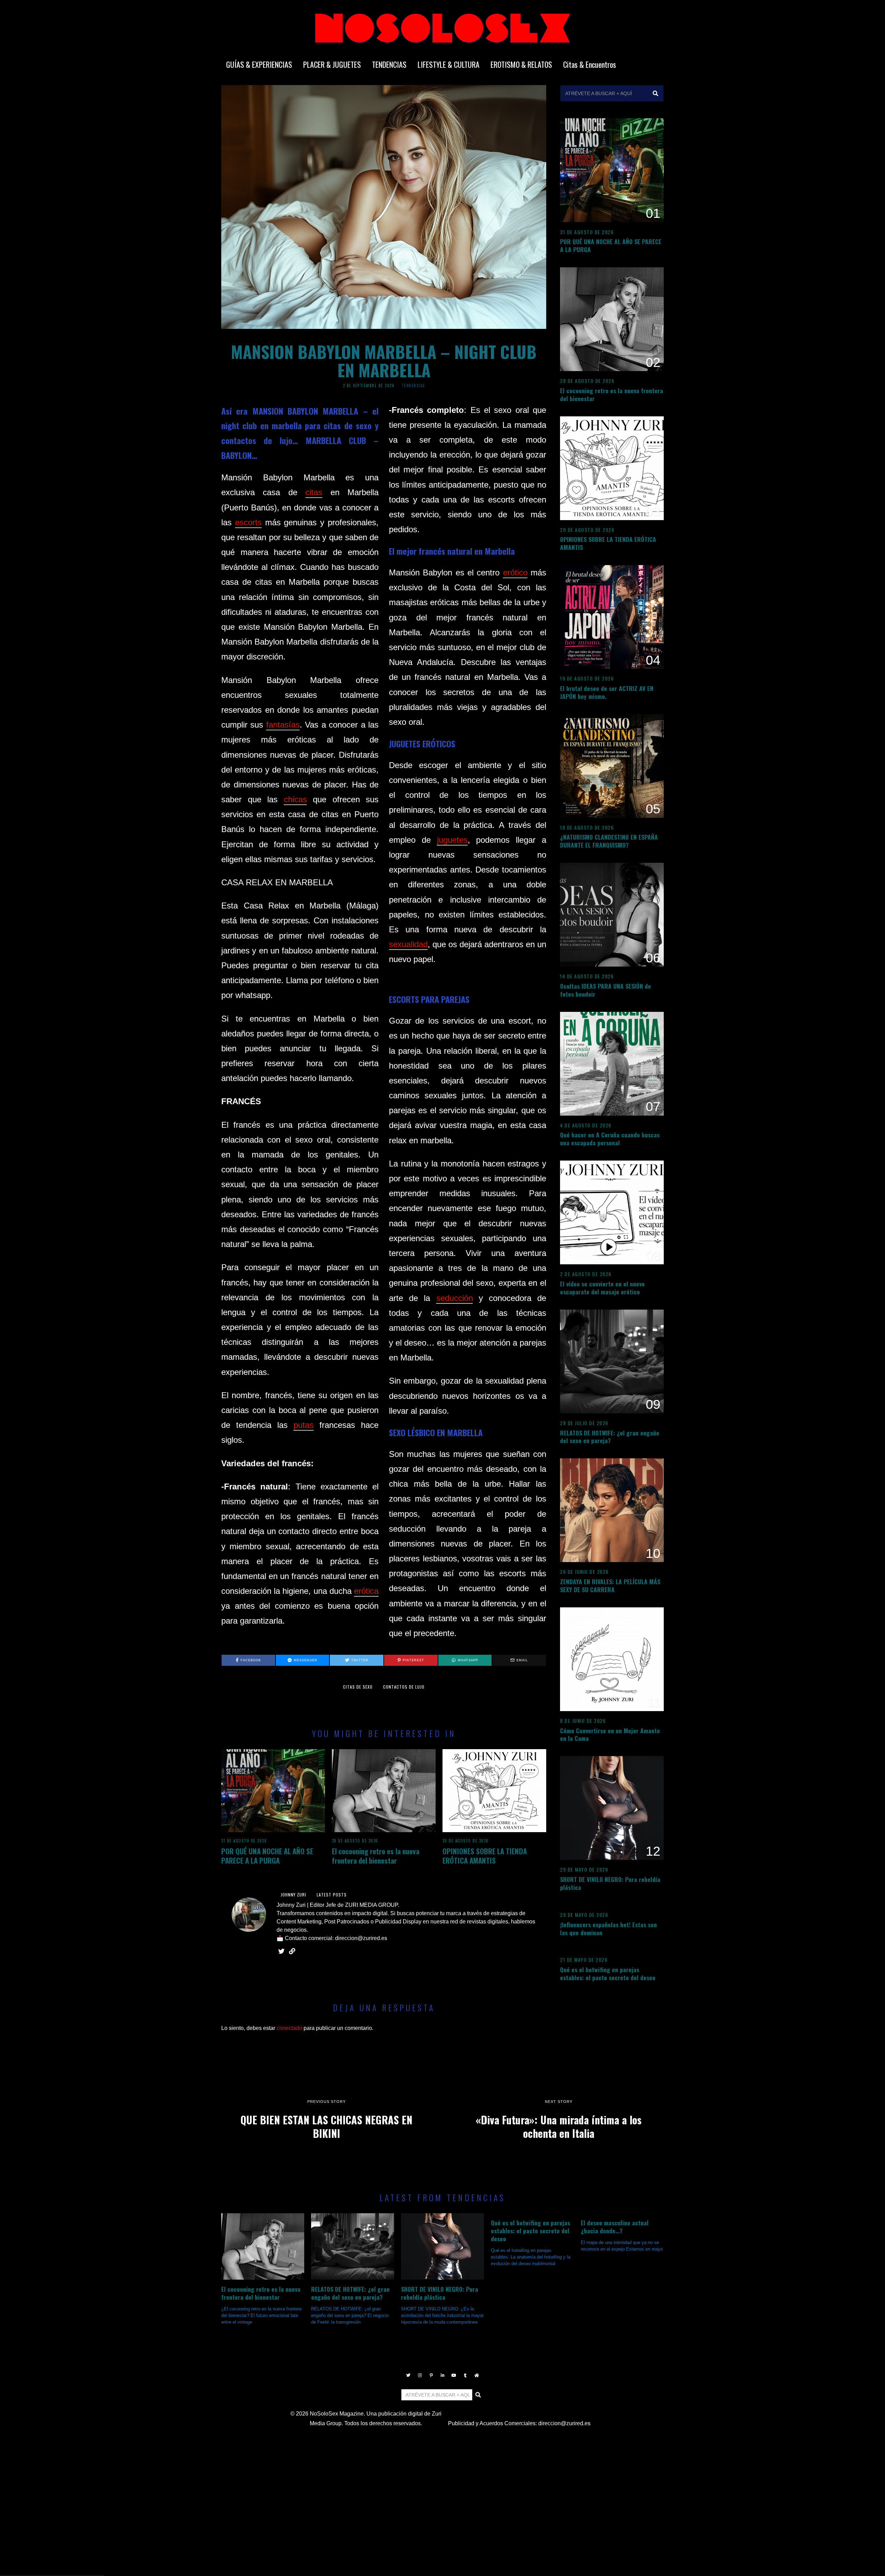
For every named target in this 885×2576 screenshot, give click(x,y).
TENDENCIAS (389, 64)
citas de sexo (358, 1687)
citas (314, 492)
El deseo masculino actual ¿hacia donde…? (615, 2227)
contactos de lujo (404, 1687)
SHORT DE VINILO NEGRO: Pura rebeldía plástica (610, 1883)
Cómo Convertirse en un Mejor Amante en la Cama (610, 1734)
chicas (295, 799)
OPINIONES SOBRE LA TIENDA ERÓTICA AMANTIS (485, 1856)
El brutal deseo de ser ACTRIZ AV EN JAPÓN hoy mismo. (607, 692)
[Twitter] (408, 2375)
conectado (289, 2028)
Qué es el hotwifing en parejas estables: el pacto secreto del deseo (608, 1973)
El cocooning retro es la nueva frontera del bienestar (376, 1856)
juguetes (452, 840)
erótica (366, 1591)
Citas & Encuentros (590, 64)
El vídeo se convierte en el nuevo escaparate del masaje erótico (602, 1288)
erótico (515, 573)
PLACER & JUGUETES (332, 64)
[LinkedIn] (442, 2375)
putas (304, 1425)
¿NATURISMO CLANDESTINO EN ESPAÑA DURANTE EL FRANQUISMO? (609, 841)
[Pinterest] (431, 2375)
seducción (455, 1298)
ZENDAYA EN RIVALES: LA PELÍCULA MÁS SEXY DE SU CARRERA (610, 1585)
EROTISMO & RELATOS (521, 64)
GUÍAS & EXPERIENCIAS (259, 64)
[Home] (477, 2375)
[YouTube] (454, 2375)
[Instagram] (420, 2375)
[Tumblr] (465, 2375)
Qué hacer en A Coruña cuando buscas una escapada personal (610, 1139)
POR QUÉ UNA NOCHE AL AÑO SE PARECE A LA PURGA (267, 1856)
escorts (248, 522)
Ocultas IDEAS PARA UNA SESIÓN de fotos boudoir (605, 990)
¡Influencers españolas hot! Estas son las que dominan (608, 1928)
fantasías (283, 725)
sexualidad (408, 944)
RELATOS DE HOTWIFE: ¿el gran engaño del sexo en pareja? (610, 1437)
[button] (655, 93)
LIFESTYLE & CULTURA (449, 64)
